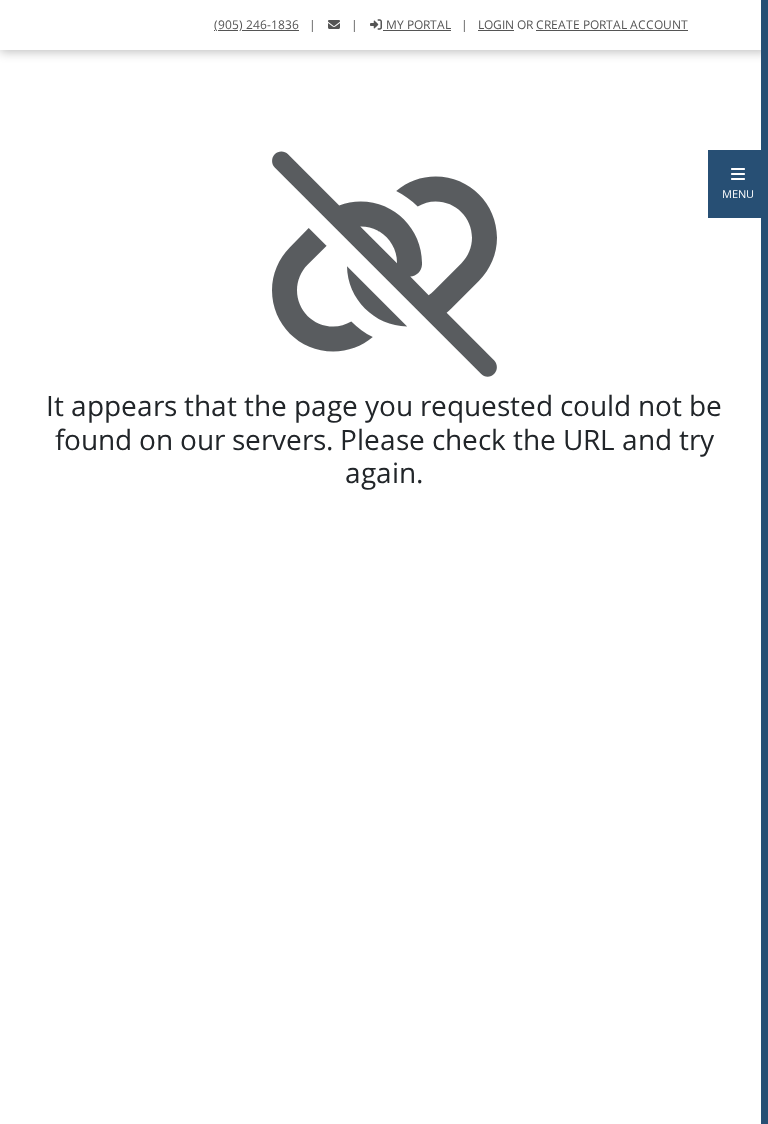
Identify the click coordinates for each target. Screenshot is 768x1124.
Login (496, 24)
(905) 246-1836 (256, 24)
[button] (738, 184)
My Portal (417, 24)
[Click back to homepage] (37, 22)
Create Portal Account (612, 24)
